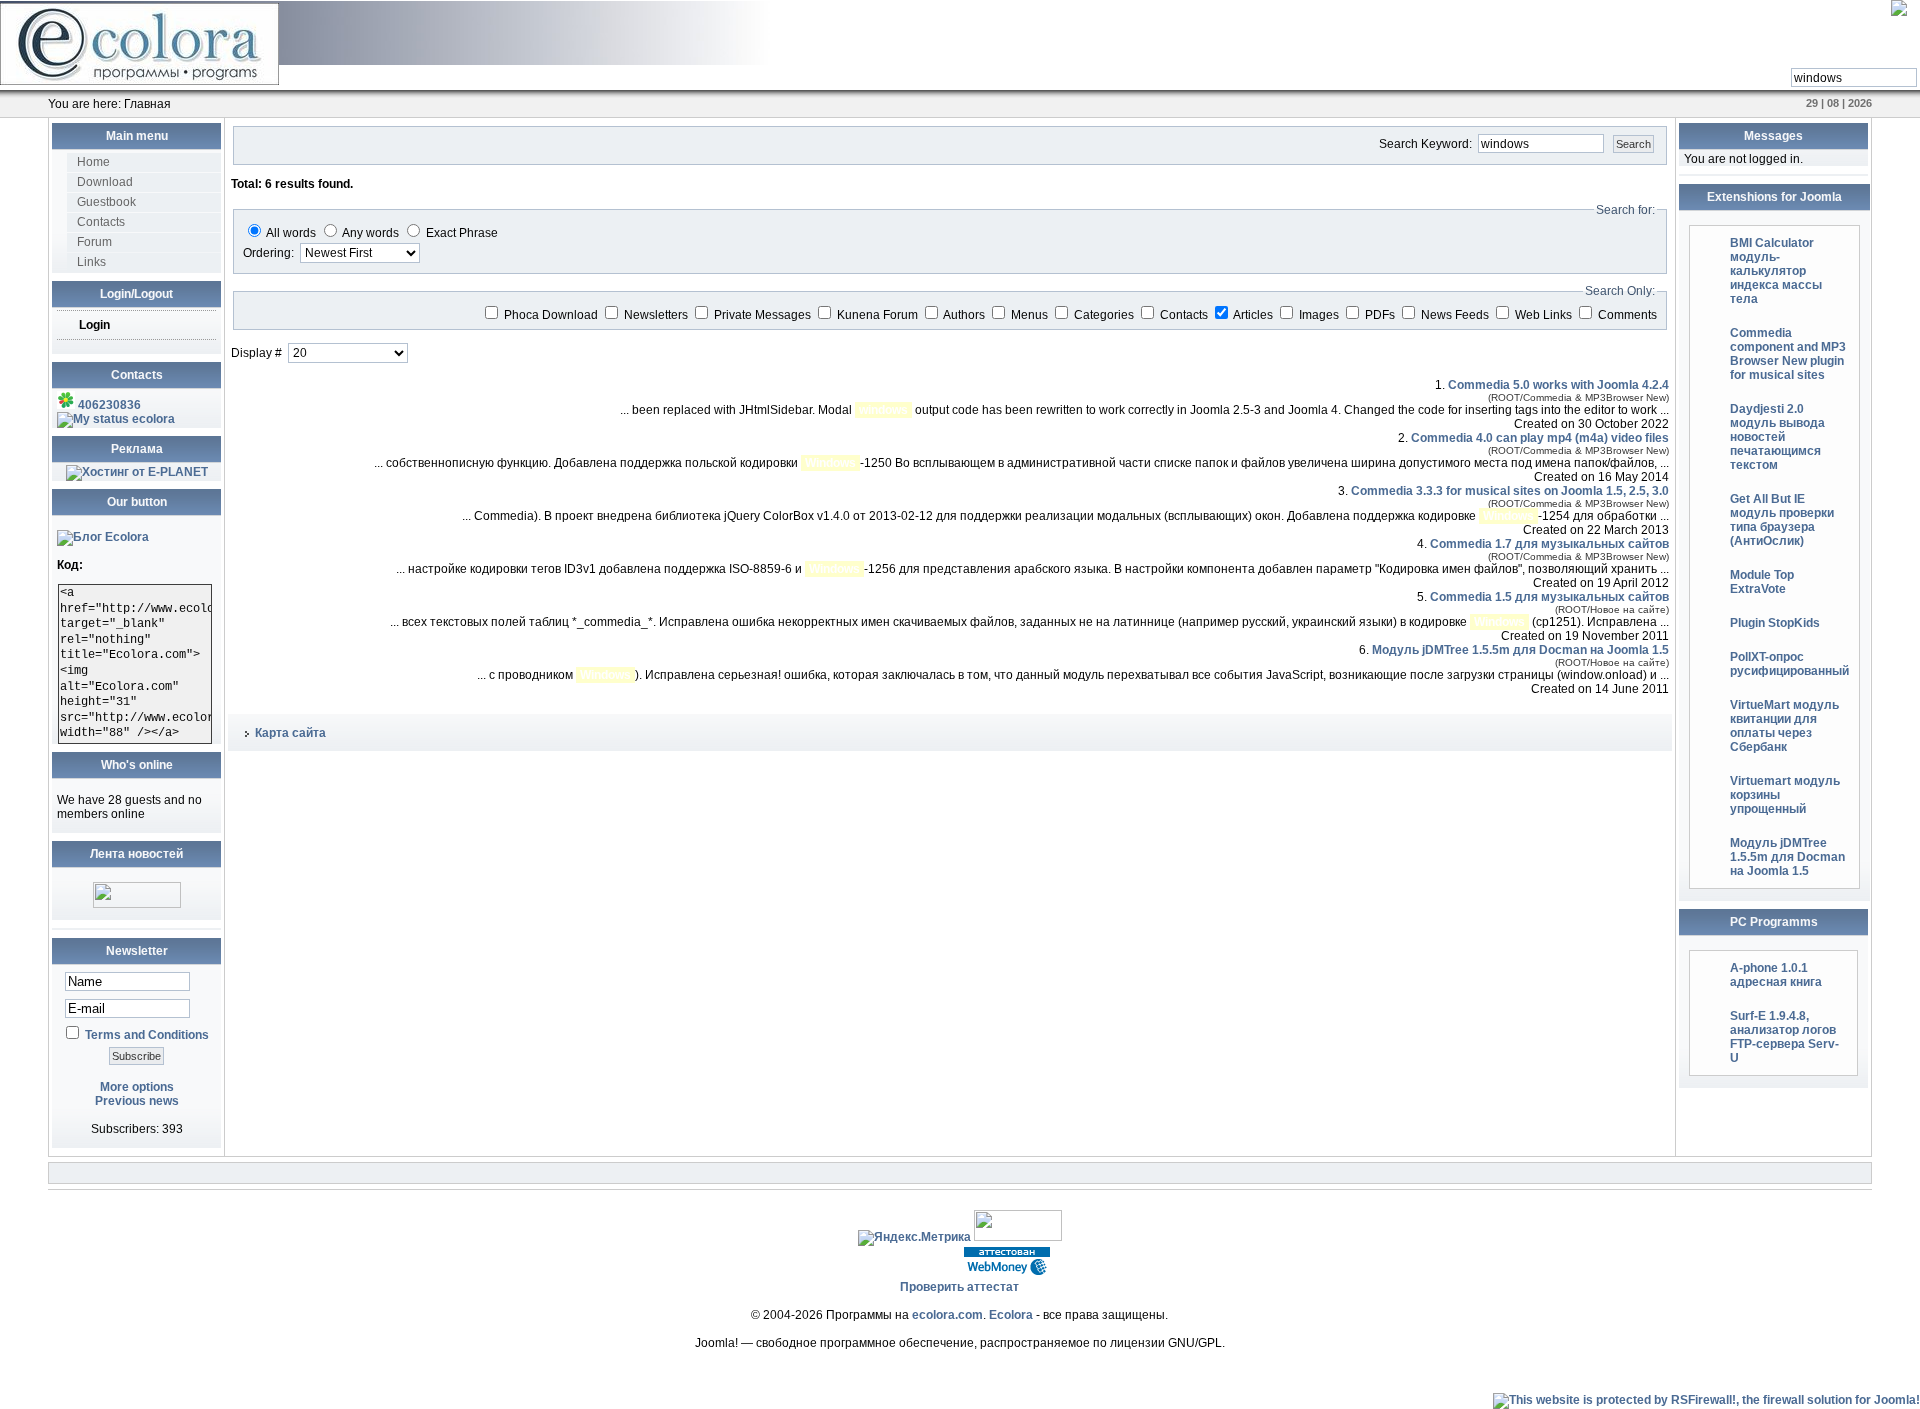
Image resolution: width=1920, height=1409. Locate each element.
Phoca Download (552, 315)
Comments (1627, 315)
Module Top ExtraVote (1762, 582)
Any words (370, 233)
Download (105, 182)
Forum (94, 242)
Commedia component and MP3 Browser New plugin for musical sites (1788, 354)
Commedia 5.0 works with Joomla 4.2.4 (1558, 385)
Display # (258, 353)
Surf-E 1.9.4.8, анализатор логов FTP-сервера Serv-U (1784, 1037)
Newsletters (657, 315)
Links (91, 262)
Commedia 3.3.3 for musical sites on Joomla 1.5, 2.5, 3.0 (1510, 491)
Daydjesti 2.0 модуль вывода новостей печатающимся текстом (1777, 437)
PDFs (1381, 315)
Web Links (1545, 315)
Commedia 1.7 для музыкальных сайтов (1549, 544)
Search (1633, 144)
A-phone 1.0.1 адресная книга (1776, 975)
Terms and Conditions (147, 1035)
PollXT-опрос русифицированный (1789, 664)
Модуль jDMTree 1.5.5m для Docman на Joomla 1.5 (1520, 650)
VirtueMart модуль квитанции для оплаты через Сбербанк (1784, 726)
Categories (1105, 315)
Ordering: (270, 253)
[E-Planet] (137, 472)
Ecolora (1011, 1315)
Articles (1254, 315)
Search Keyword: (1427, 144)
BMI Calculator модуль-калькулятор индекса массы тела (1776, 271)
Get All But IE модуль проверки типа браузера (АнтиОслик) (1782, 520)
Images (1320, 315)
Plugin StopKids (1775, 623)
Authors (965, 315)
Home (93, 162)
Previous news (137, 1101)
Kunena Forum (879, 315)
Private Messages (764, 315)
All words (291, 233)
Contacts (101, 222)
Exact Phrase (462, 233)
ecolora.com (947, 1315)
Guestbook (106, 202)
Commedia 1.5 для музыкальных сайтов (1549, 597)
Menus (1031, 315)
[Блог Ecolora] (103, 537)
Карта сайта (290, 733)
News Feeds (1456, 315)
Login (94, 325)
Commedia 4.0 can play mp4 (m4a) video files (1540, 438)
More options (137, 1087)
